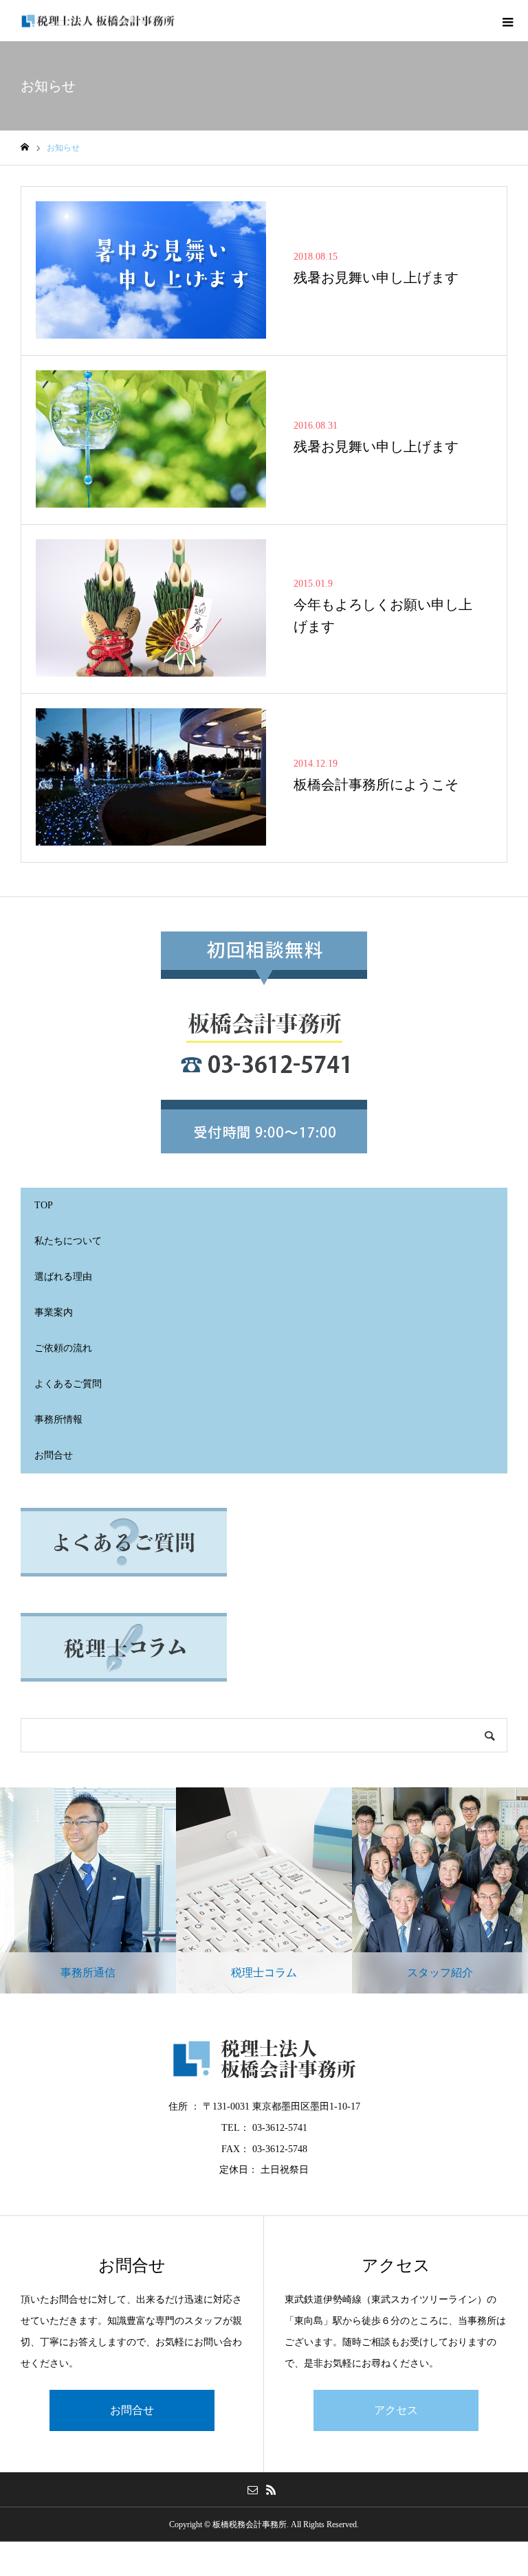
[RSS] (271, 2489)
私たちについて (68, 1241)
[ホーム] (25, 147)
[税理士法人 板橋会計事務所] (98, 21)
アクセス (396, 2410)
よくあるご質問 (68, 1384)
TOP (44, 1205)
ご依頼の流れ (63, 1348)
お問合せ (54, 1455)
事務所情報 (58, 1420)
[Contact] (252, 2489)
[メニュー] (507, 21)
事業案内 (54, 1312)
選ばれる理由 (63, 1277)
